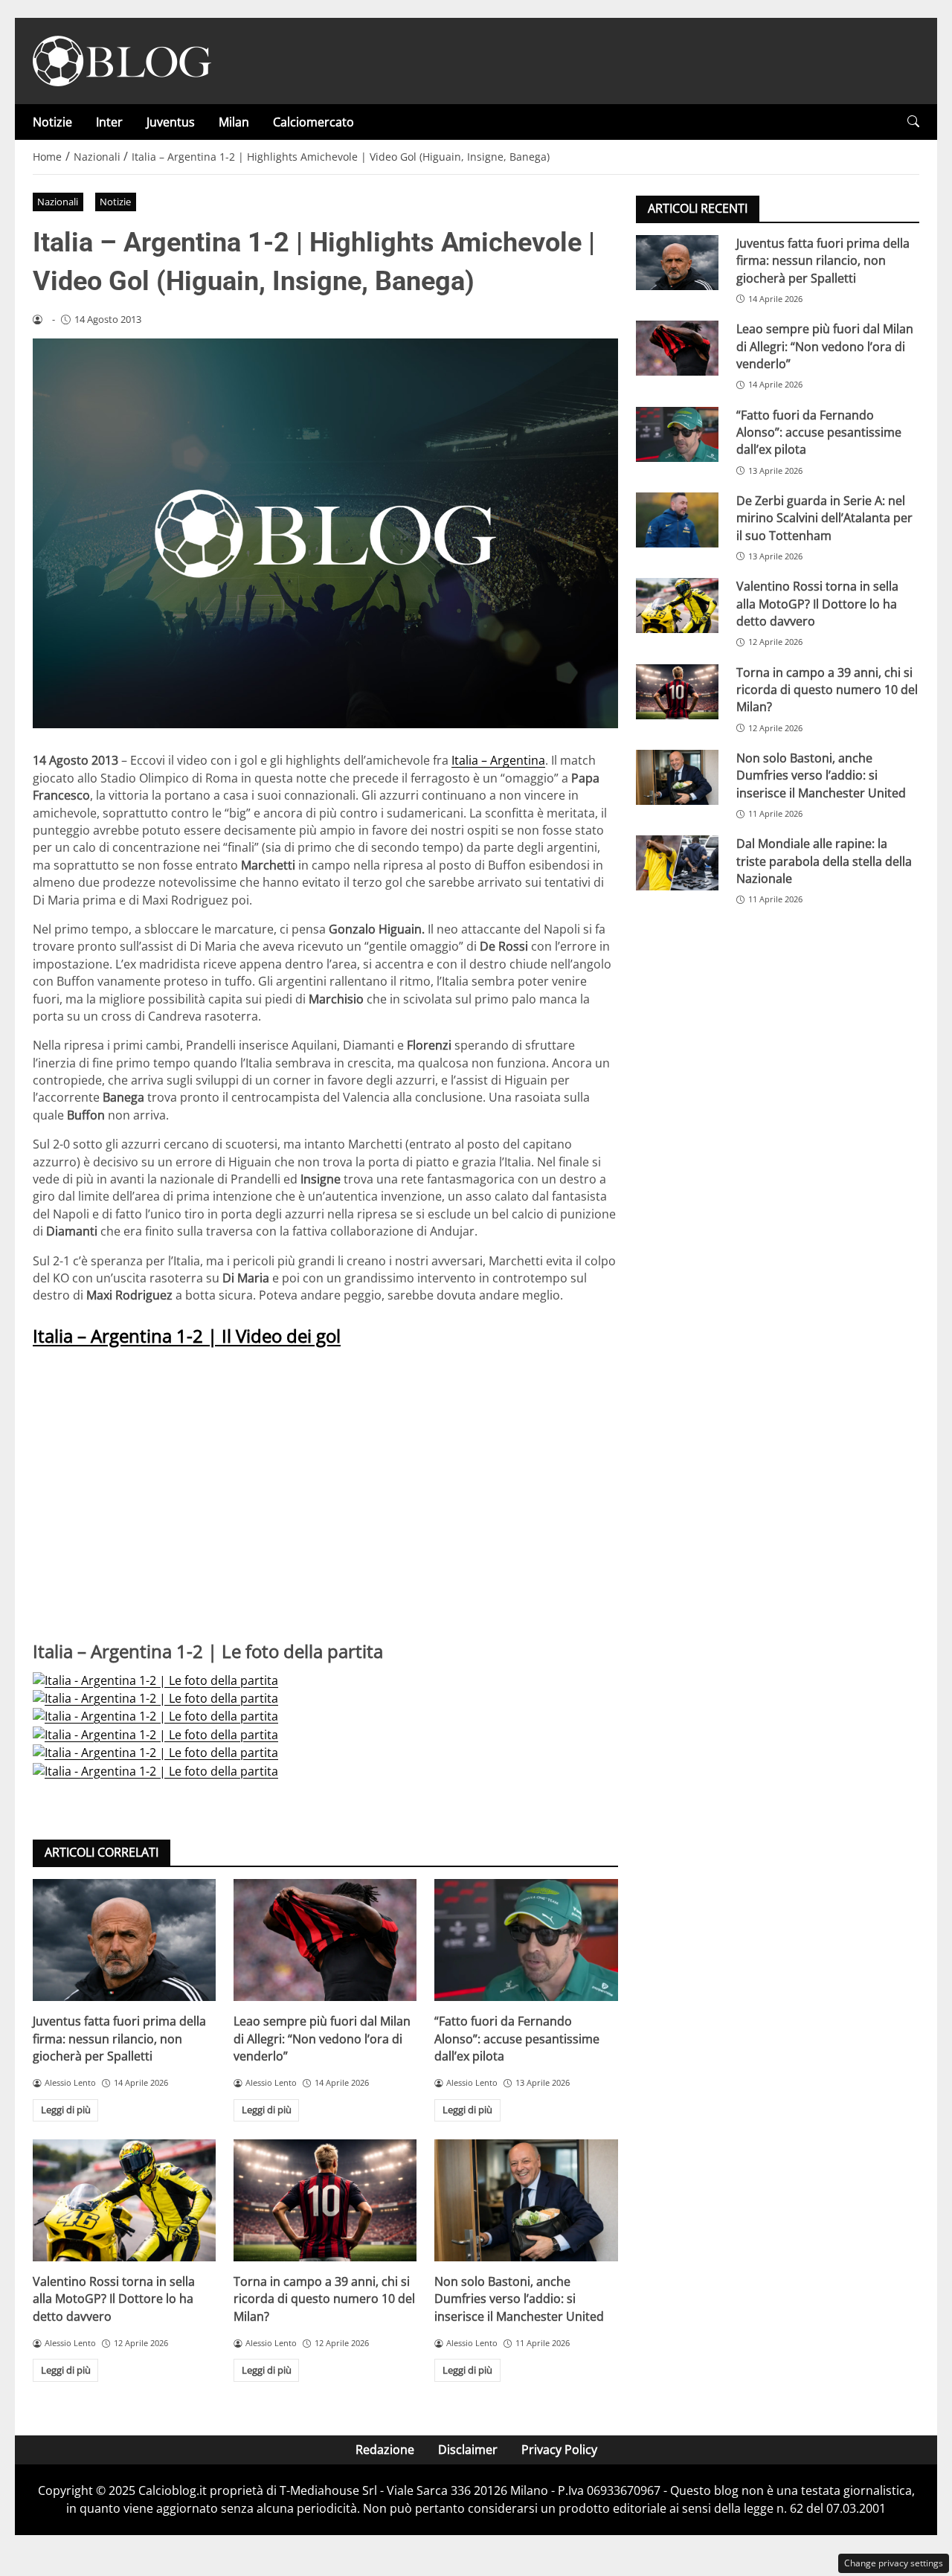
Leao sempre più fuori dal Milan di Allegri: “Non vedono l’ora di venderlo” (322, 2039)
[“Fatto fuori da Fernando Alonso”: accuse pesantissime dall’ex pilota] (526, 1940)
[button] (913, 122)
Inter (109, 122)
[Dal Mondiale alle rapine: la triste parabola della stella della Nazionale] (677, 863)
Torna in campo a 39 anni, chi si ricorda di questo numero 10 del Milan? (324, 2299)
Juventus (171, 122)
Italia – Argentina (498, 760)
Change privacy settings (894, 2563)
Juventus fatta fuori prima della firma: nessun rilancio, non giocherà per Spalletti (119, 2039)
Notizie (52, 122)
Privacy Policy (559, 2450)
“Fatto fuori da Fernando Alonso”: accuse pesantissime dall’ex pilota (517, 2039)
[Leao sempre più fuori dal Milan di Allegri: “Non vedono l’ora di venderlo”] (325, 1940)
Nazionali (58, 202)
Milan (234, 122)
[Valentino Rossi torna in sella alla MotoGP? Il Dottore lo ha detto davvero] (124, 2200)
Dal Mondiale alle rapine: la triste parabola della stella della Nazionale (824, 861)
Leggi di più (66, 2110)
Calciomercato (313, 122)
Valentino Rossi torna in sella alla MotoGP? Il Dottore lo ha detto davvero (114, 2299)
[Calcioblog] (122, 60)
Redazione (385, 2450)
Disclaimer (468, 2450)
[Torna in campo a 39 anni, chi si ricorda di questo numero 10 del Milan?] (325, 2200)
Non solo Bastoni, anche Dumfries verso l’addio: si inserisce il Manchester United (519, 2299)
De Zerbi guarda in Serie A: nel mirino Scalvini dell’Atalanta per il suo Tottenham (824, 518)
